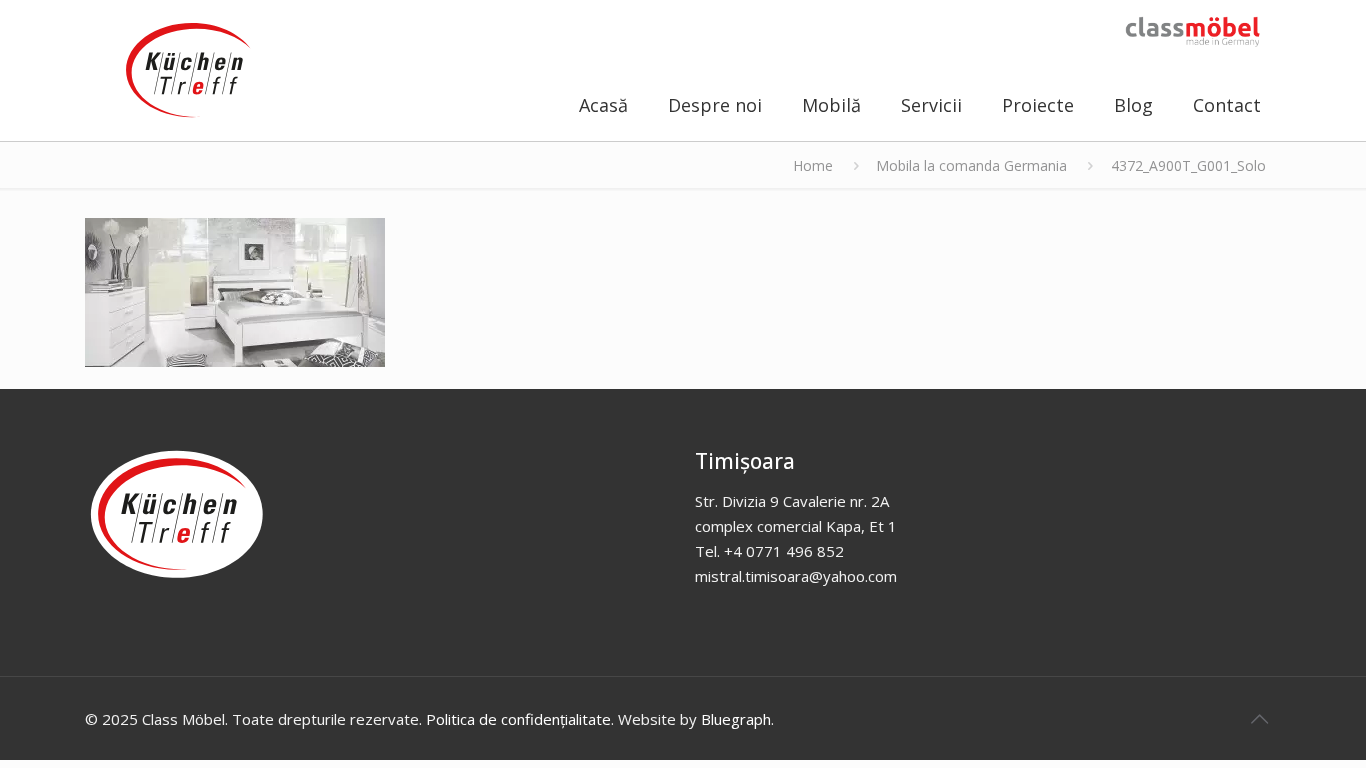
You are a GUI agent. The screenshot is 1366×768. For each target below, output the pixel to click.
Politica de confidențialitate (518, 719)
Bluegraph (736, 719)
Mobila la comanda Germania (971, 165)
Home (813, 165)
